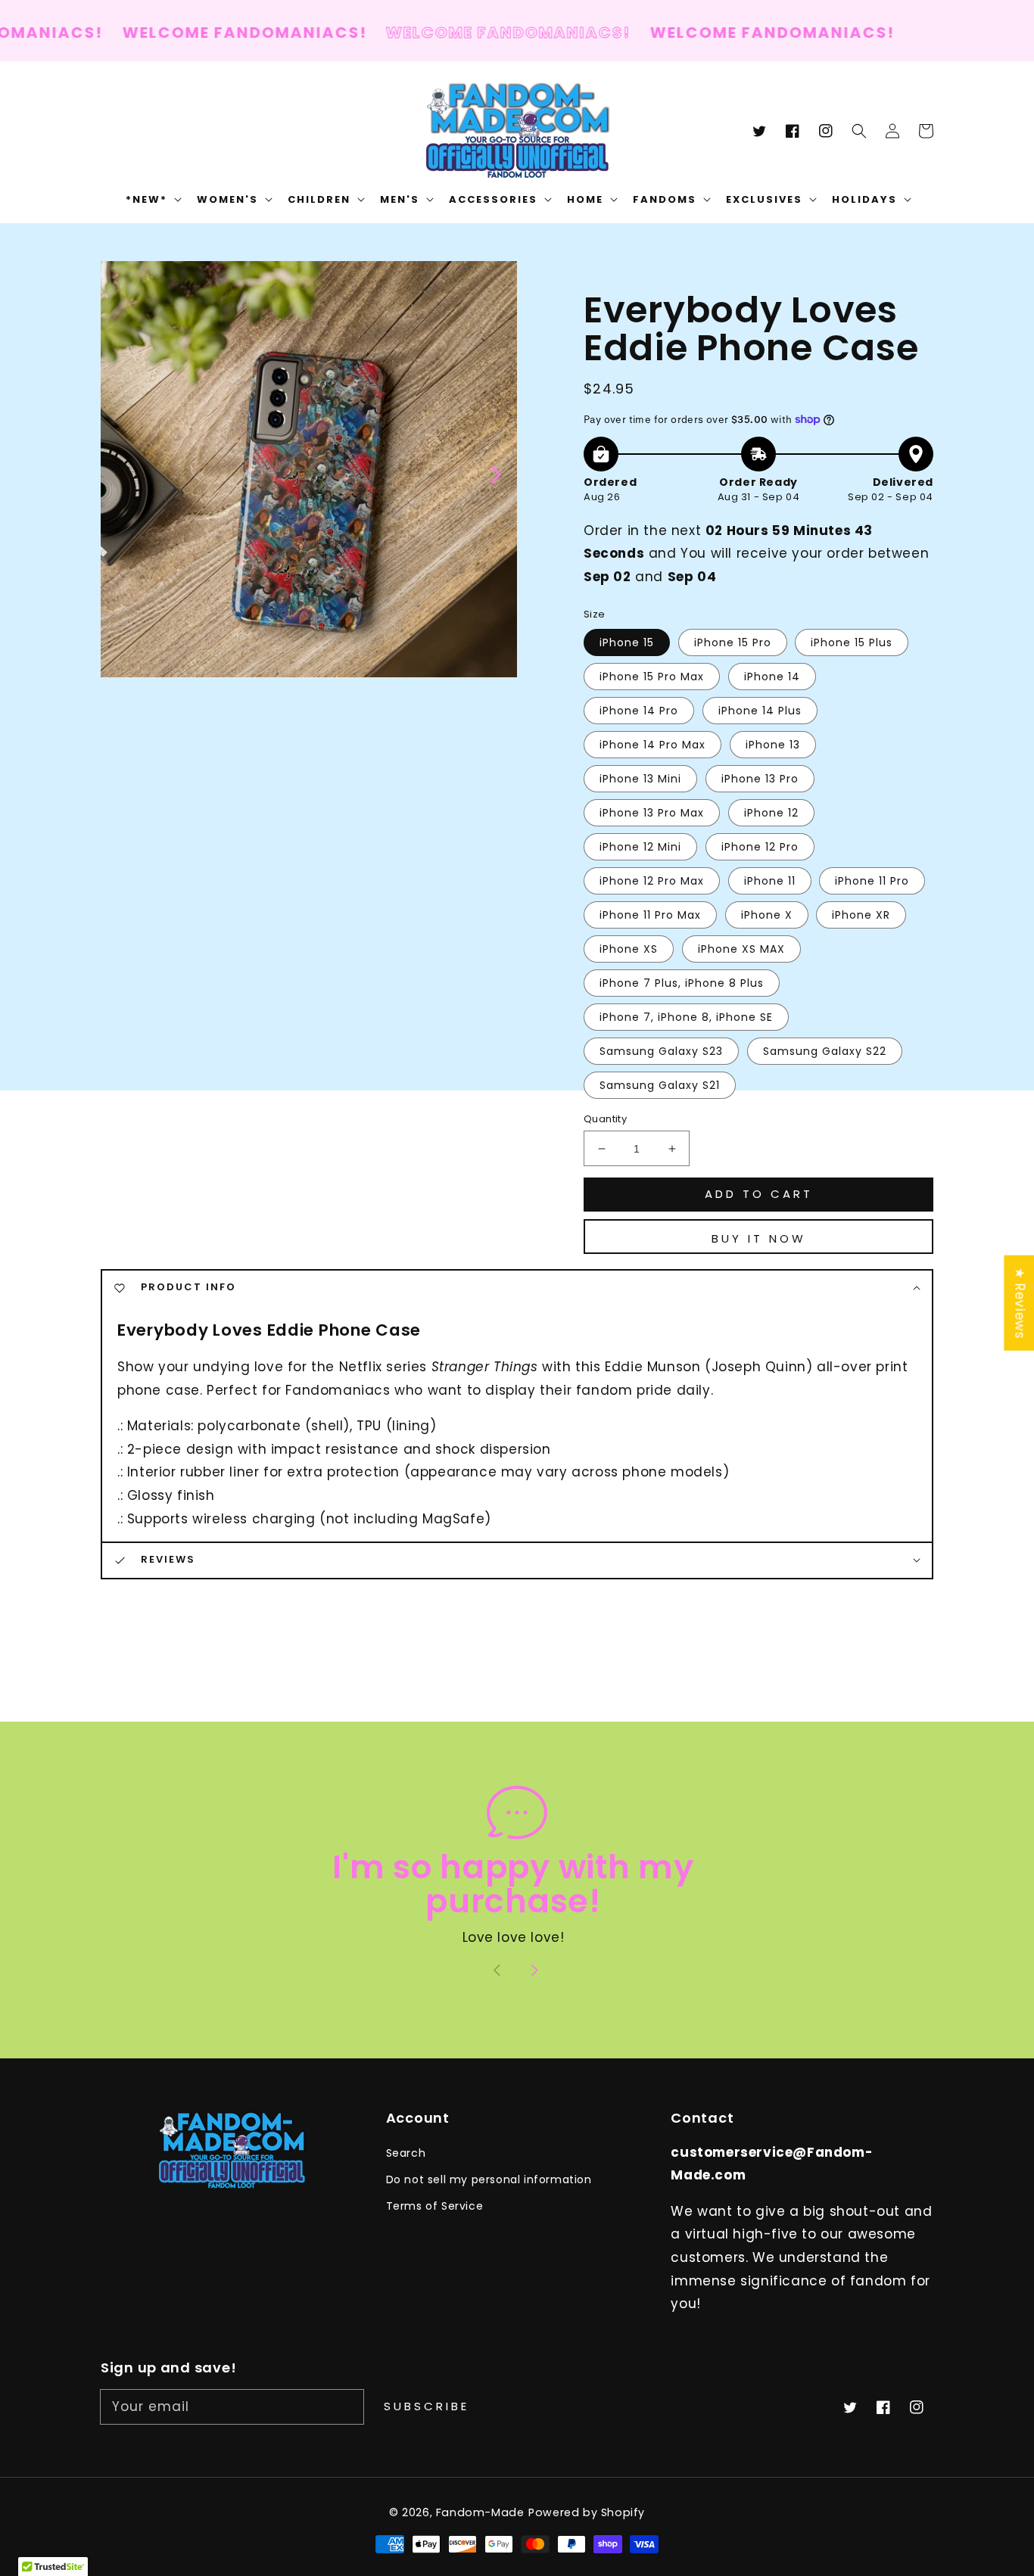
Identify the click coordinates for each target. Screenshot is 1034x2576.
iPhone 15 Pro (733, 642)
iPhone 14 (772, 677)
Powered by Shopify (587, 2512)
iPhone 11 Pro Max (650, 915)
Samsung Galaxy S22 (825, 1051)
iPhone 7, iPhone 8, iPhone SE (686, 1017)
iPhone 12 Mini (640, 847)
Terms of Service (435, 2206)
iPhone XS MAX (741, 949)
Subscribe (427, 2406)
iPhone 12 (771, 813)
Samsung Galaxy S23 (661, 1051)
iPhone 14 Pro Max (652, 745)
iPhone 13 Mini (640, 779)
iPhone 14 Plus (760, 711)
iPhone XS (629, 949)
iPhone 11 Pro (872, 881)
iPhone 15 (627, 642)
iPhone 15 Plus (852, 642)
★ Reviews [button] (1020, 1303)
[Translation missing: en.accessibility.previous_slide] (120, 473)
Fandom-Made (480, 2512)
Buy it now (759, 1238)
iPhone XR (861, 915)
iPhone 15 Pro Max (652, 677)
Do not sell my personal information (489, 2179)
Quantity (605, 1119)
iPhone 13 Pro (760, 779)
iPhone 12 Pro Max (652, 881)
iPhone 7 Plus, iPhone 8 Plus (682, 983)
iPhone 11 (770, 881)
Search (406, 2153)
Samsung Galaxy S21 (660, 1085)
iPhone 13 (773, 745)
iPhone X (767, 915)
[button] (859, 131)
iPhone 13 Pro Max (652, 813)
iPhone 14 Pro (639, 711)
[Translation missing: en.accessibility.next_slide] (495, 473)
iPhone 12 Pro (760, 847)
